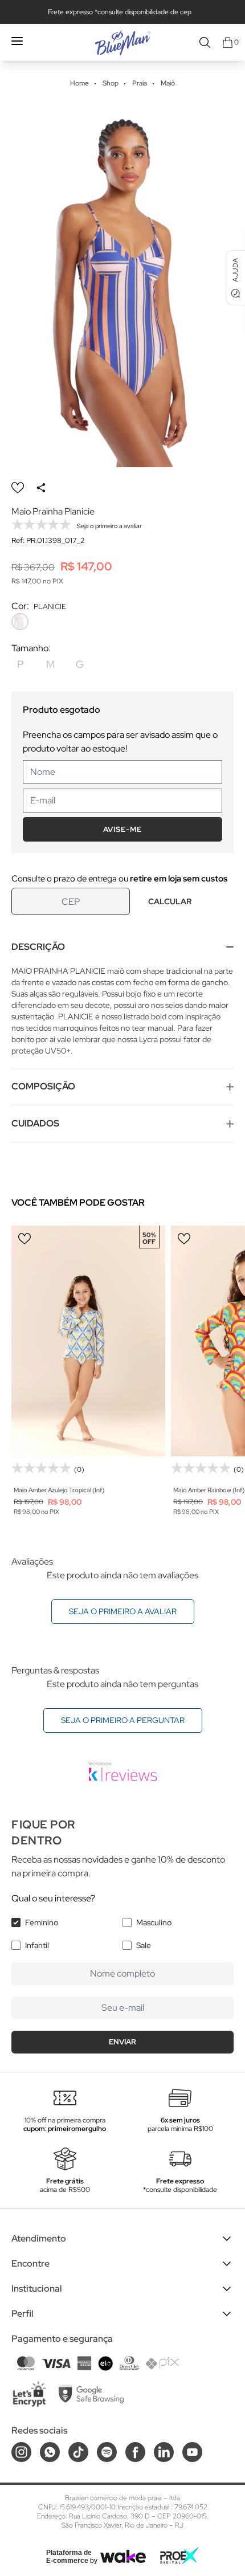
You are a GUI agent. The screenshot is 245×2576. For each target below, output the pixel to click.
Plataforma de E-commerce (69, 2557)
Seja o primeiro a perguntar (123, 1720)
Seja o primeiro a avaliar (123, 1611)
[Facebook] (135, 2452)
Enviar (122, 2042)
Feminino (42, 1922)
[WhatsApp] (50, 2452)
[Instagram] (21, 2452)
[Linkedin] (164, 2452)
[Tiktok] (78, 2452)
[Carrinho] (228, 42)
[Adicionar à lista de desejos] (18, 488)
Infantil (37, 1945)
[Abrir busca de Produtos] (205, 42)
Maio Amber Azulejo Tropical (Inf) (59, 1490)
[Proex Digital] (179, 2556)
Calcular (170, 901)
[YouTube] (192, 2452)
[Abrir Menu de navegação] (17, 41)
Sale (144, 1945)
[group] (122, 283)
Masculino (154, 1922)
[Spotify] (107, 2452)
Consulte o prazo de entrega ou (119, 879)
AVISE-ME (122, 829)
